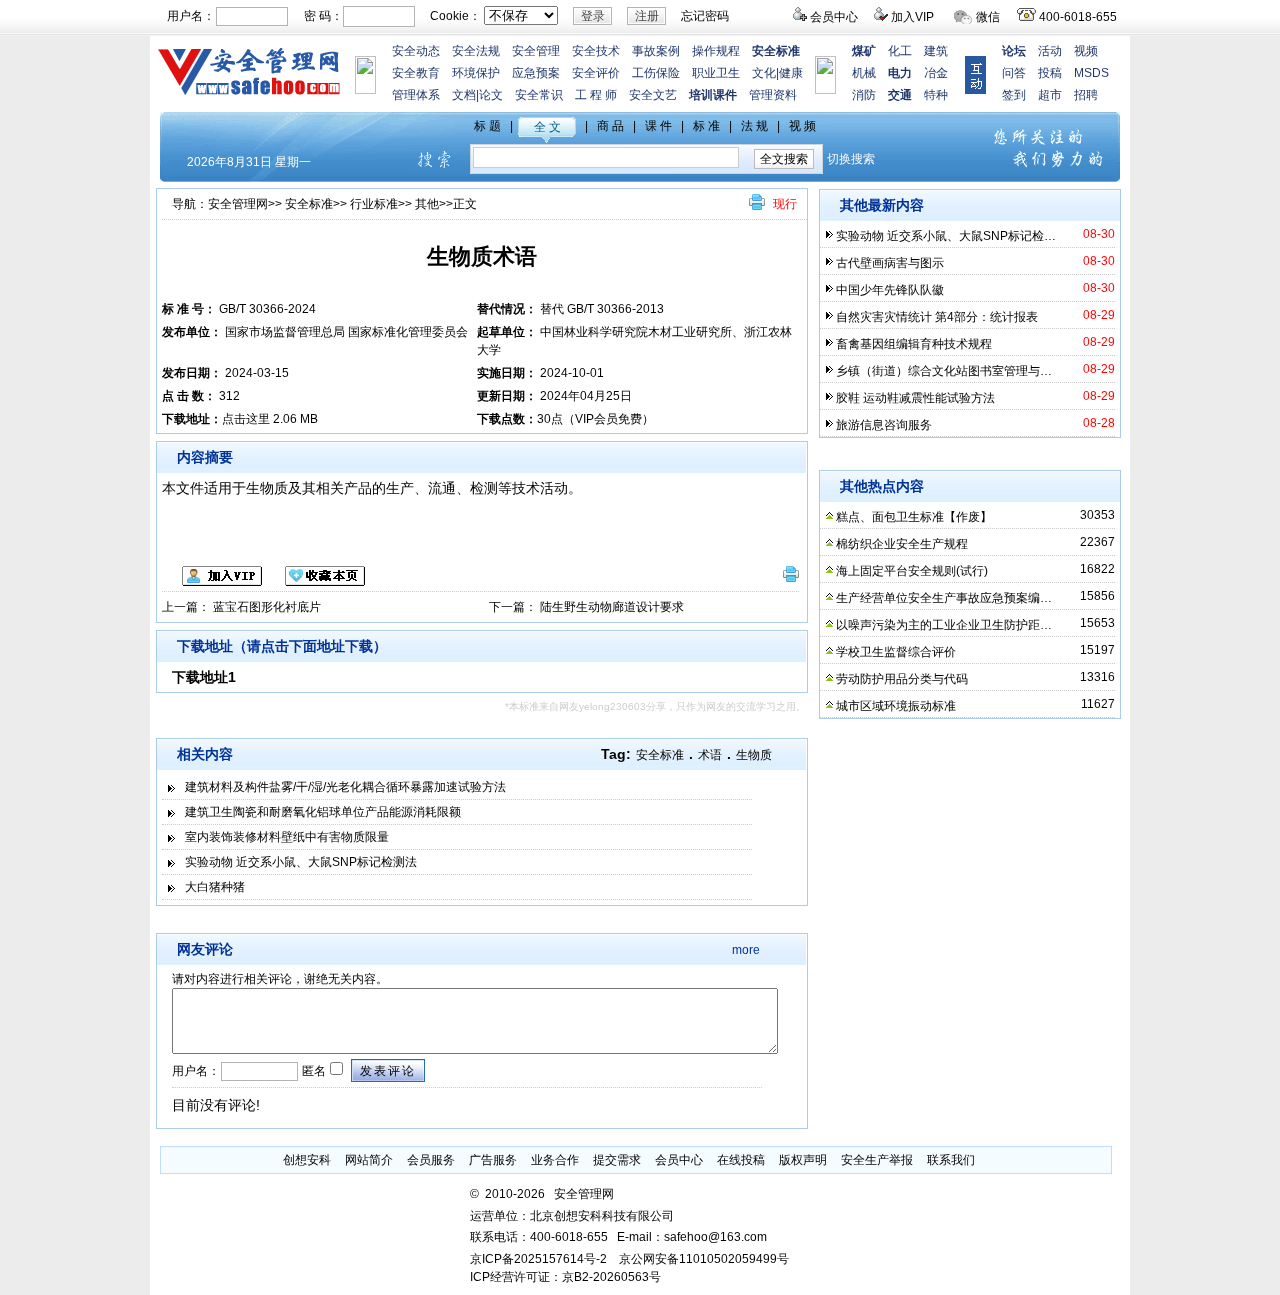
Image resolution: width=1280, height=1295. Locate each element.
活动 (1050, 51)
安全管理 (536, 51)
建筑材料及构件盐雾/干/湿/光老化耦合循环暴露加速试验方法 (345, 787)
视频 (1086, 51)
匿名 (312, 1071)
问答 (1014, 73)
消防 (864, 95)
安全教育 (416, 73)
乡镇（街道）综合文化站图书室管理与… (944, 371)
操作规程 (716, 51)
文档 (464, 95)
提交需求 (617, 1160)
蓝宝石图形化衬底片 (267, 607)
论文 (491, 95)
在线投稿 (741, 1160)
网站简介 (369, 1160)
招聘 (1086, 95)
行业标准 (374, 204)
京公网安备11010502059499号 (704, 1259)
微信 (988, 17)
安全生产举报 (877, 1160)
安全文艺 (653, 95)
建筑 (936, 51)
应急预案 (536, 73)
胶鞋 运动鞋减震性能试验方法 (915, 398)
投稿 (1050, 73)
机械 (864, 73)
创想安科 (307, 1160)
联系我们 (951, 1160)
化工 (900, 51)
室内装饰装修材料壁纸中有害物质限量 (287, 837)
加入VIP (912, 17)
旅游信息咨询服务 (884, 425)
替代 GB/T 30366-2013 (602, 309)
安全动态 (416, 51)
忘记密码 (705, 16)
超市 (1050, 95)
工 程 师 (596, 95)
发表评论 (388, 1071)
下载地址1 (204, 677)
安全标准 (309, 204)
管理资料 (773, 95)
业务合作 (555, 1160)
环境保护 (476, 73)
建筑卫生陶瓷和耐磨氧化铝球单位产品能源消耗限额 (323, 812)
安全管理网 (238, 204)
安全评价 (596, 73)
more (746, 950)
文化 (764, 73)
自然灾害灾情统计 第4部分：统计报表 (937, 317)
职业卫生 (716, 73)
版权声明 (803, 1160)
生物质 (754, 755)
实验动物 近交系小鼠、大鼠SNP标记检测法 (301, 862)
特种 (936, 95)
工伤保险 (656, 73)
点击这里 (246, 419)
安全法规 (476, 51)
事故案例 (656, 51)
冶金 (936, 73)
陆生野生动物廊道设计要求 (612, 607)
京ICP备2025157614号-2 (538, 1259)
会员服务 (431, 1160)
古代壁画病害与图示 (890, 263)
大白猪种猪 (215, 887)
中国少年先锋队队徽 (890, 290)
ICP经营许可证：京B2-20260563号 (565, 1277)
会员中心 (834, 17)
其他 (427, 204)
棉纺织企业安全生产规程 (902, 544)
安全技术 (596, 51)
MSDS (1091, 73)
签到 (1014, 95)
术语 (710, 755)
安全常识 (539, 95)
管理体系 (416, 95)
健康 (791, 73)
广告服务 (493, 1160)
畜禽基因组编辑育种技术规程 (914, 344)
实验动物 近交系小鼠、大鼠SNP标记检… (946, 236)
